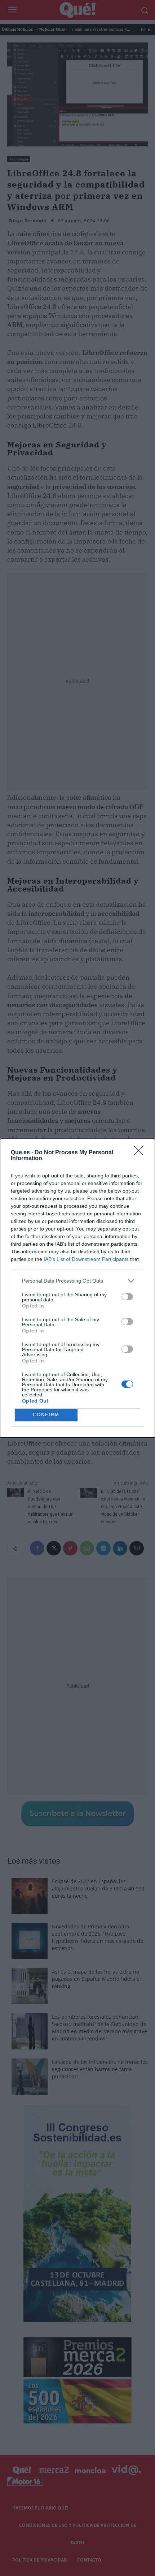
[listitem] (77, 1281)
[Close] (141, 1153)
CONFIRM (46, 1415)
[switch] (127, 1297)
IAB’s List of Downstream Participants (86, 1259)
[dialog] (77, 1288)
